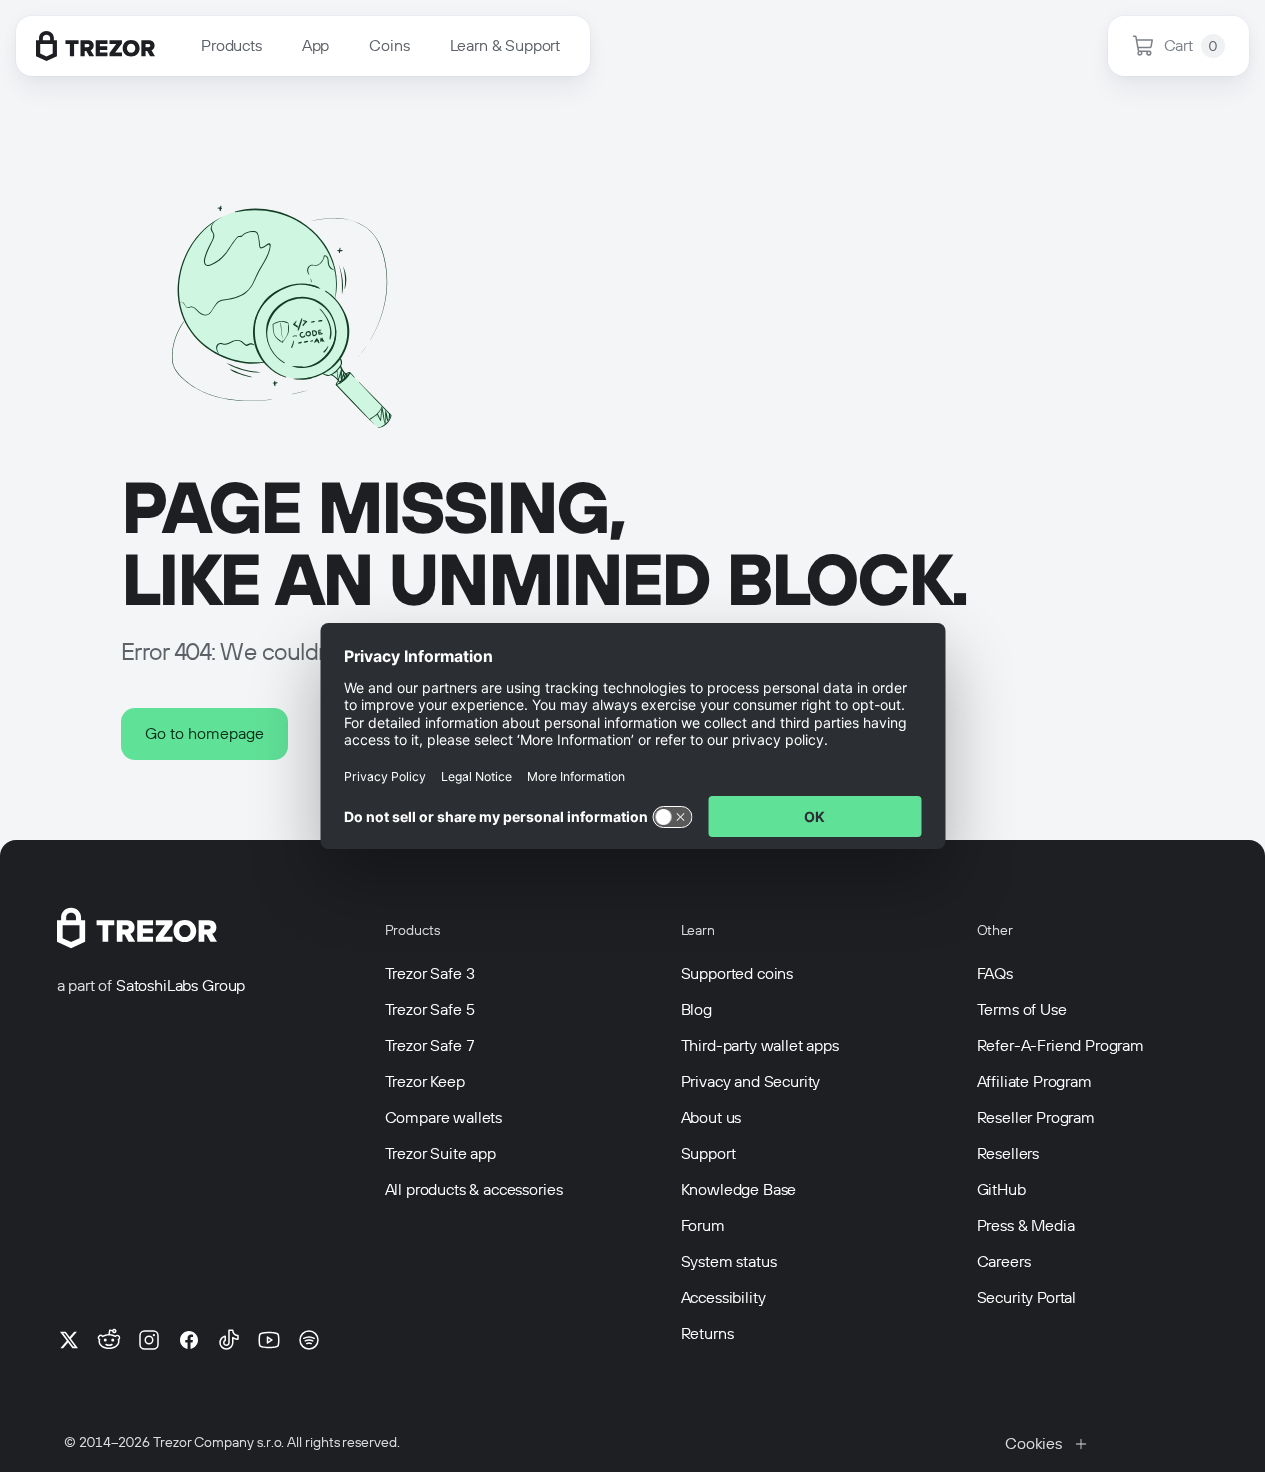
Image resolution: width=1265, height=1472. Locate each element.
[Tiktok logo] (229, 1340)
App (316, 45)
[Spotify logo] (309, 1340)
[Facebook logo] (189, 1340)
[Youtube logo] (269, 1340)
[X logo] (69, 1340)
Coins (389, 45)
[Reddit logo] (109, 1340)
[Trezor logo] (95, 46)
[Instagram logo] (149, 1340)
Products (231, 45)
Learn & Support (505, 45)
